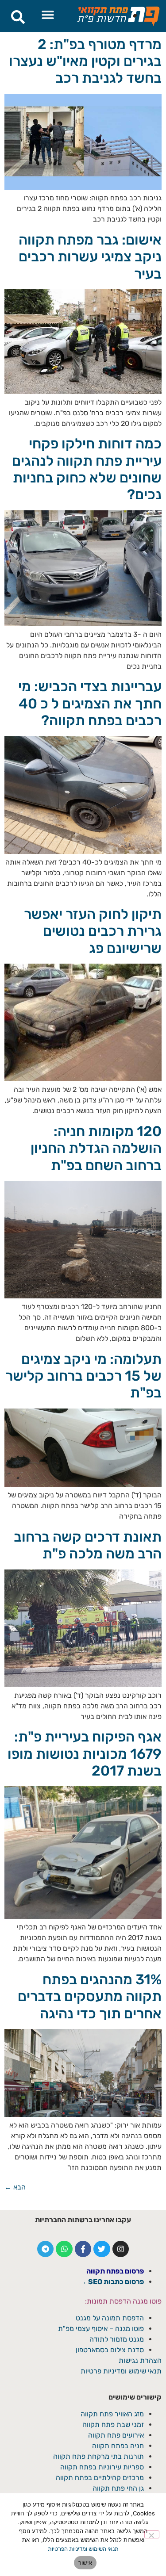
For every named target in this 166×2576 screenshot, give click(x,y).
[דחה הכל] (152, 2534)
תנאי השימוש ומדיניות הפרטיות (83, 2549)
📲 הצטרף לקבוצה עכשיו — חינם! (83, 1342)
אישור (85, 2563)
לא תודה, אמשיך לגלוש (83, 1362)
